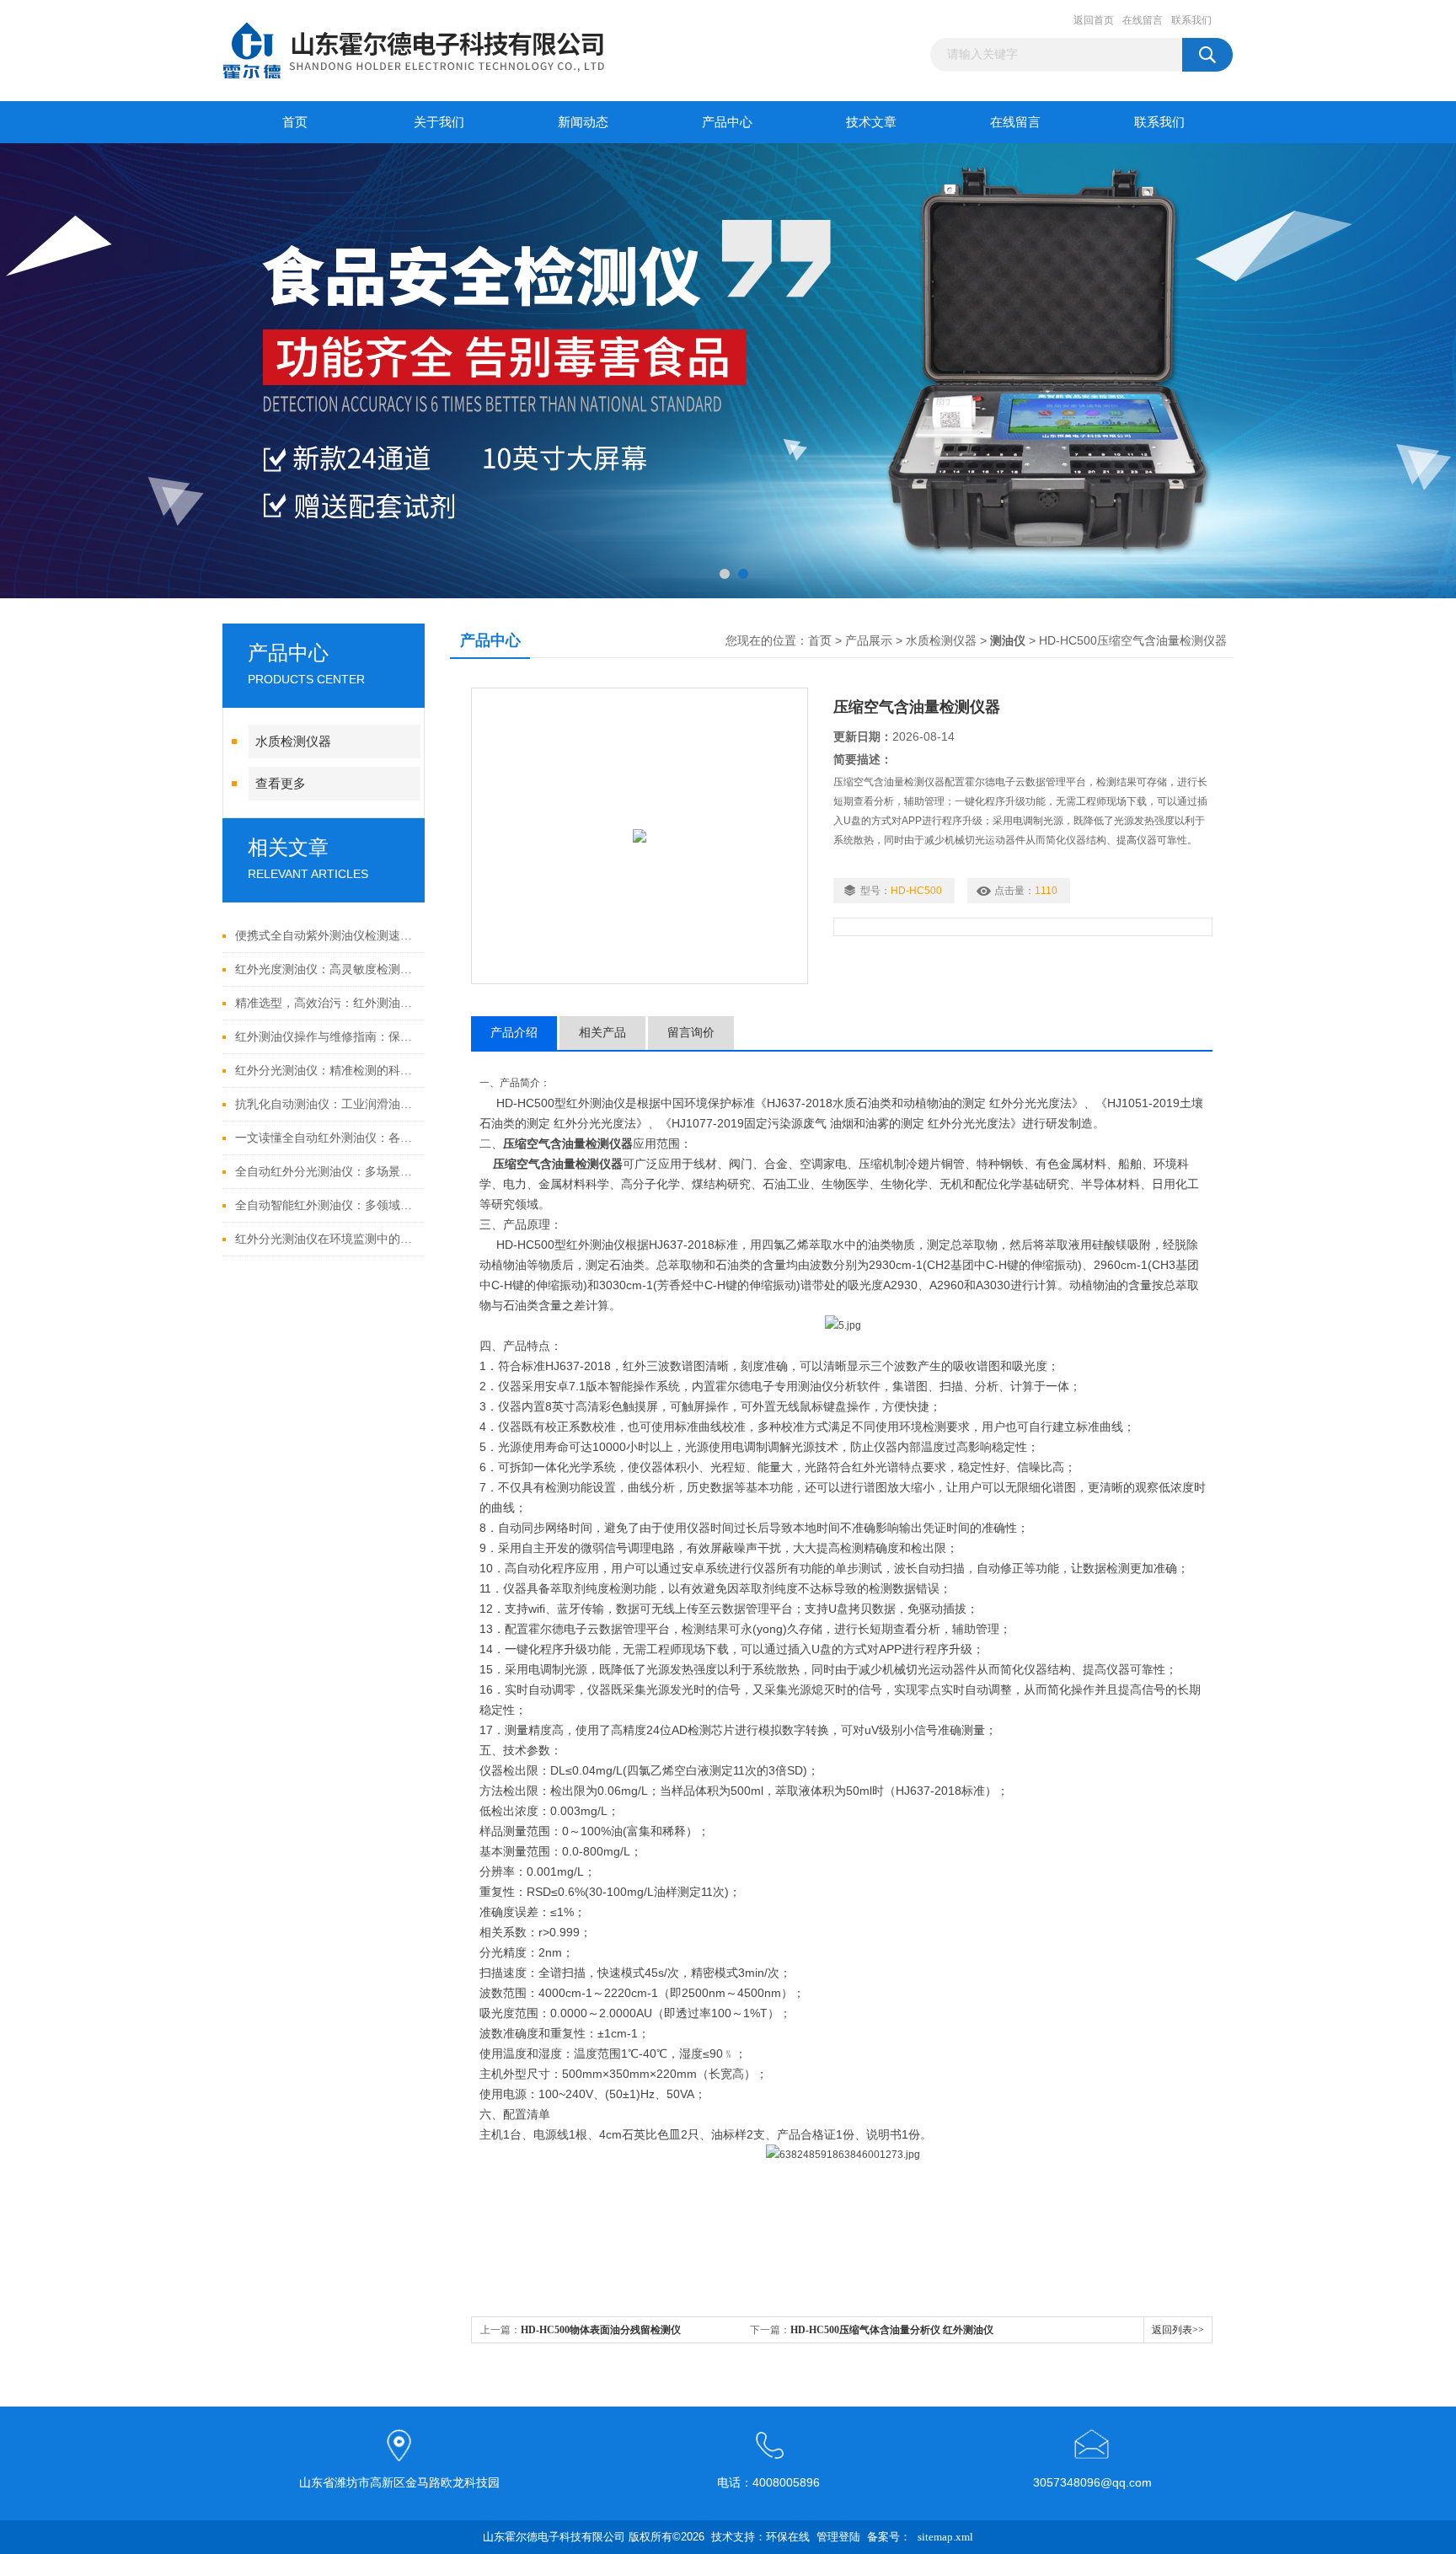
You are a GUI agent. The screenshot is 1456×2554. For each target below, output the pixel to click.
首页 (295, 122)
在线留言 (1143, 20)
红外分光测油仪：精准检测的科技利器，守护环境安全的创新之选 (326, 1071)
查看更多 (281, 784)
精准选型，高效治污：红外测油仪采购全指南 (326, 1003)
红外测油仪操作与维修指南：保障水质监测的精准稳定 (326, 1037)
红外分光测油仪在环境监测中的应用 (326, 1239)
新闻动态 (583, 122)
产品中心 (727, 122)
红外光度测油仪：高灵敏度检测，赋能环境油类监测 (326, 969)
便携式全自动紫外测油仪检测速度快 (326, 936)
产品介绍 (514, 1033)
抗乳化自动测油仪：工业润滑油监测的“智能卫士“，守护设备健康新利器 (326, 1104)
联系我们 (1191, 20)
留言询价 (691, 1033)
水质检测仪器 (293, 742)
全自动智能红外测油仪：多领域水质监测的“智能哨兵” (326, 1205)
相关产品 (602, 1033)
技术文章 (871, 122)
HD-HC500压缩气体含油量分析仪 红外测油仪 (892, 2330)
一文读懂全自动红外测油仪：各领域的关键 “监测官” (326, 1138)
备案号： (889, 2537)
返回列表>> (1178, 2330)
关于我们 (439, 122)
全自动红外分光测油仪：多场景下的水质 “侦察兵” (326, 1172)
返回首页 (1094, 20)
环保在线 (788, 2537)
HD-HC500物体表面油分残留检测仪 (601, 2330)
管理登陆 (838, 2537)
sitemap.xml (945, 2537)
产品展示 (869, 641)
